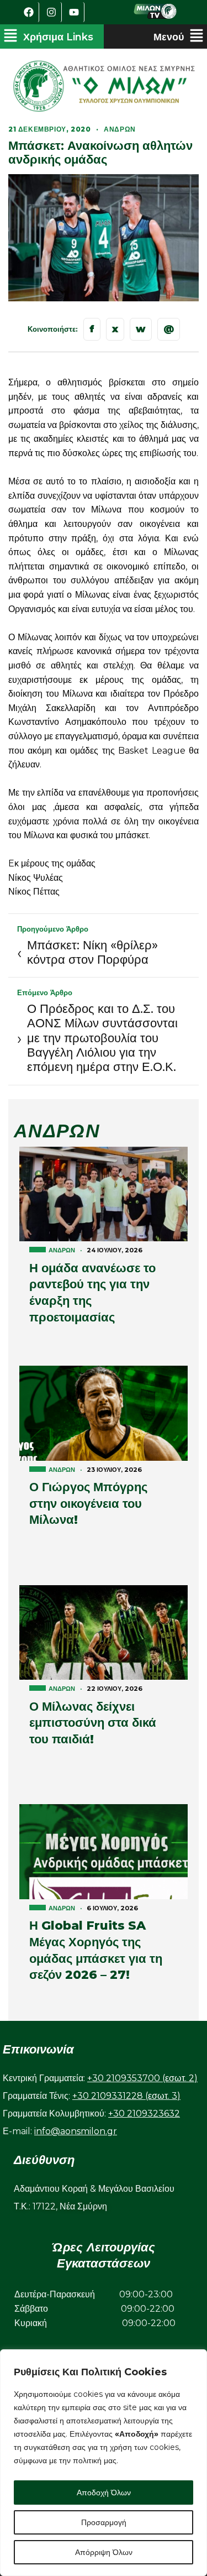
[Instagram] (52, 12)
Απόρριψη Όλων (104, 2552)
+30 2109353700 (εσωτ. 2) (142, 2078)
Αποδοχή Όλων (104, 2493)
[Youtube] (75, 12)
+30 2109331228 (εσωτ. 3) (126, 2096)
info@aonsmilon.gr (76, 2131)
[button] (48, 36)
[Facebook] (29, 12)
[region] (104, 2463)
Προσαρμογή (104, 2522)
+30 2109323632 (144, 2113)
